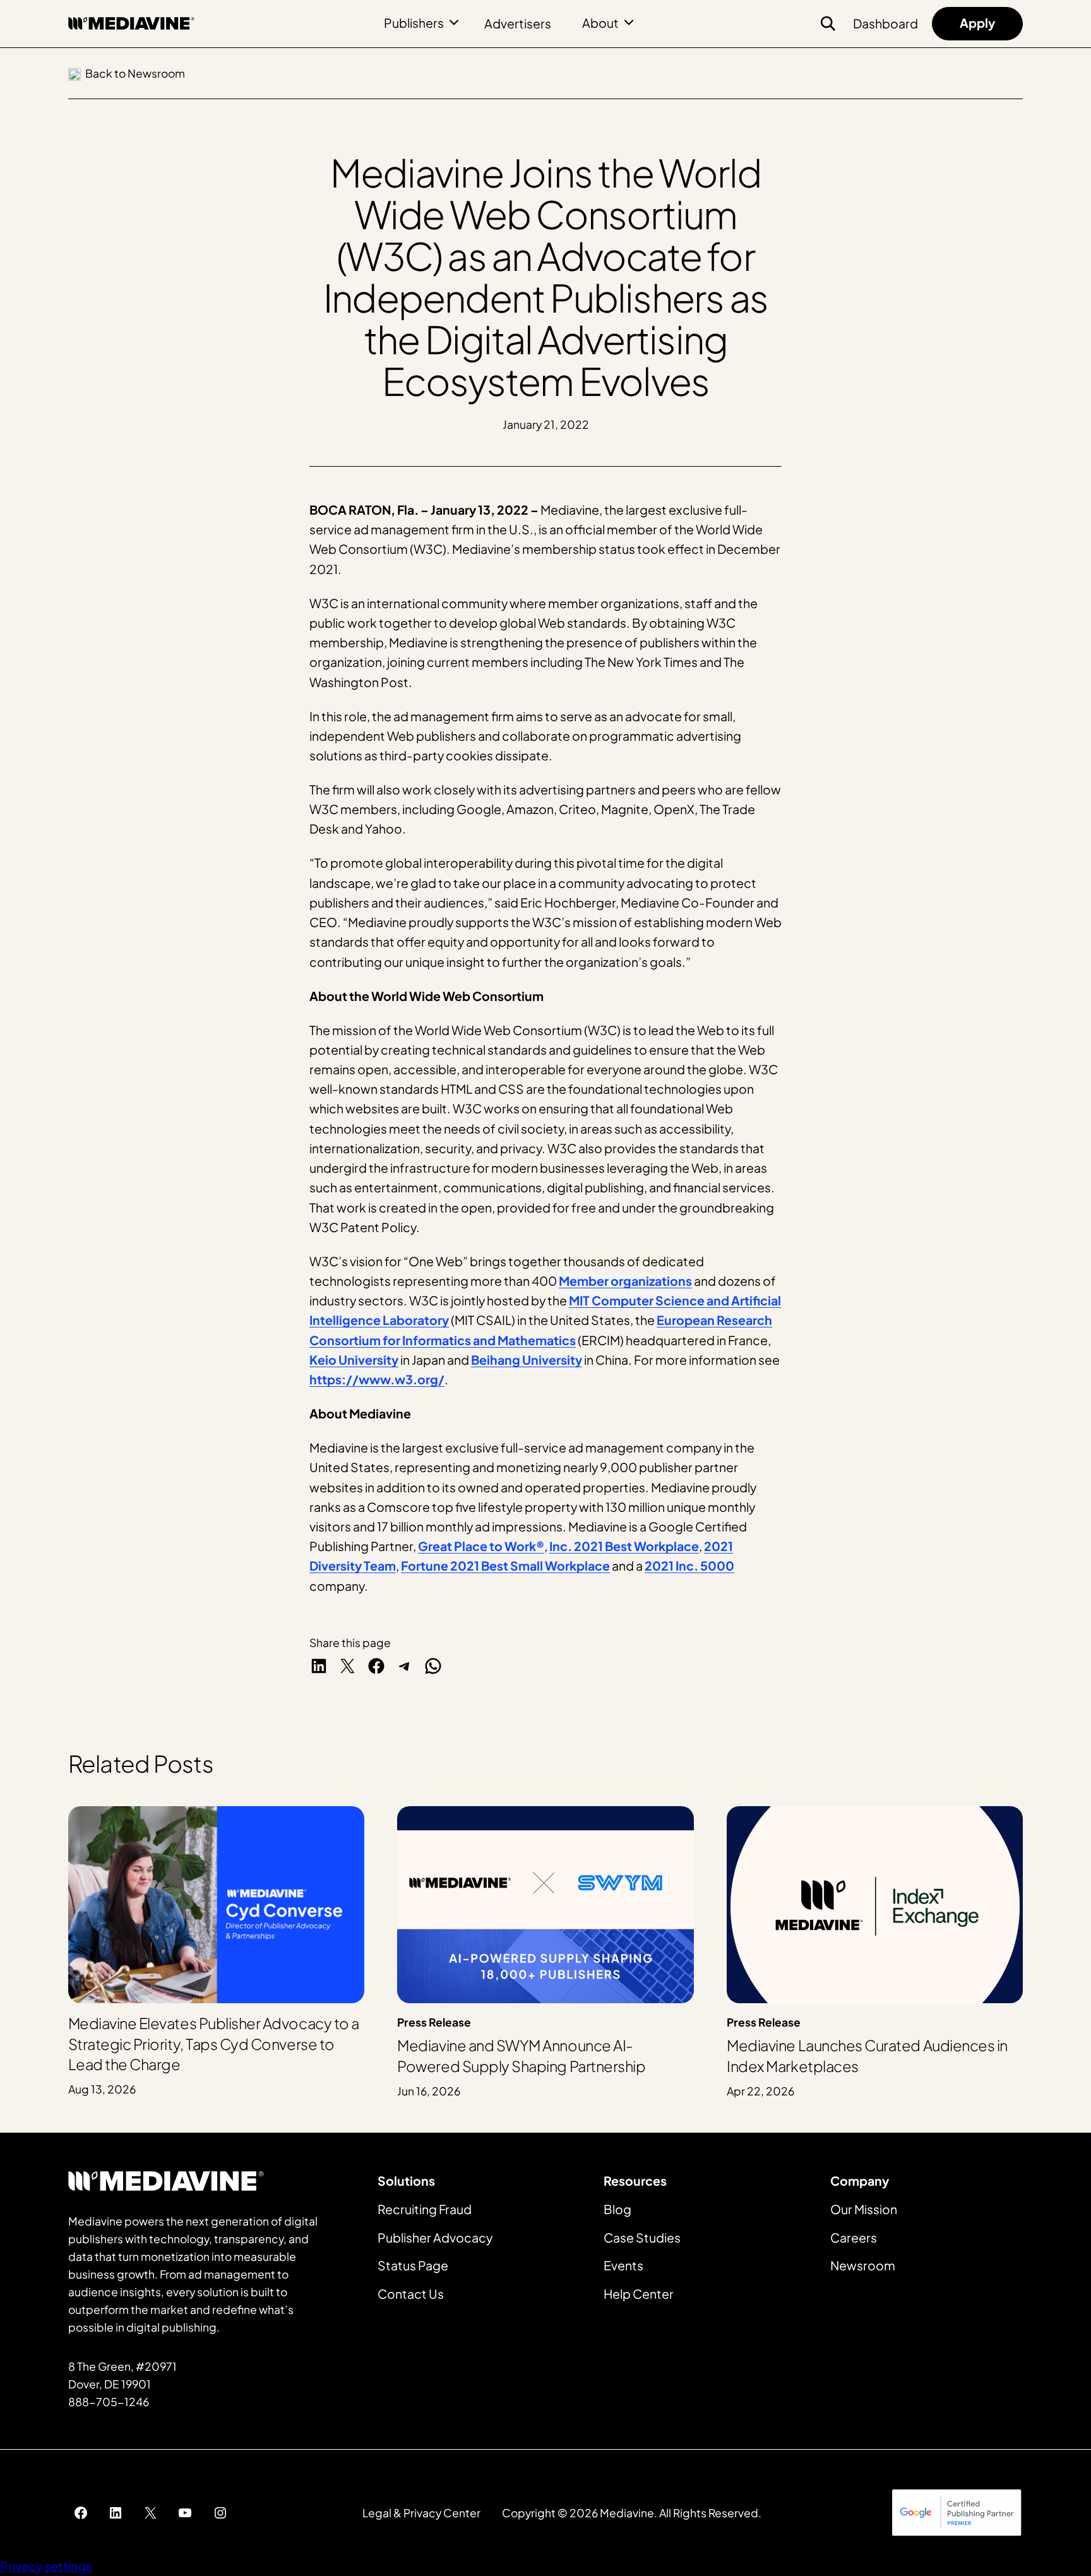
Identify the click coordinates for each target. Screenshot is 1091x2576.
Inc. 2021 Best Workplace (624, 1546)
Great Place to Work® (481, 1546)
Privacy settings (46, 2566)
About (600, 23)
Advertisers (518, 23)
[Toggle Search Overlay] (828, 23)
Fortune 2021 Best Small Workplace (505, 1566)
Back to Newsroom (135, 73)
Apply (977, 23)
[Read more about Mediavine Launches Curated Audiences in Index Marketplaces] (875, 1953)
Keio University (354, 1360)
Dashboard (885, 23)
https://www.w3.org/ (377, 1379)
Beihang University (527, 1360)
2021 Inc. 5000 (689, 1566)
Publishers (414, 23)
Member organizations (625, 1281)
